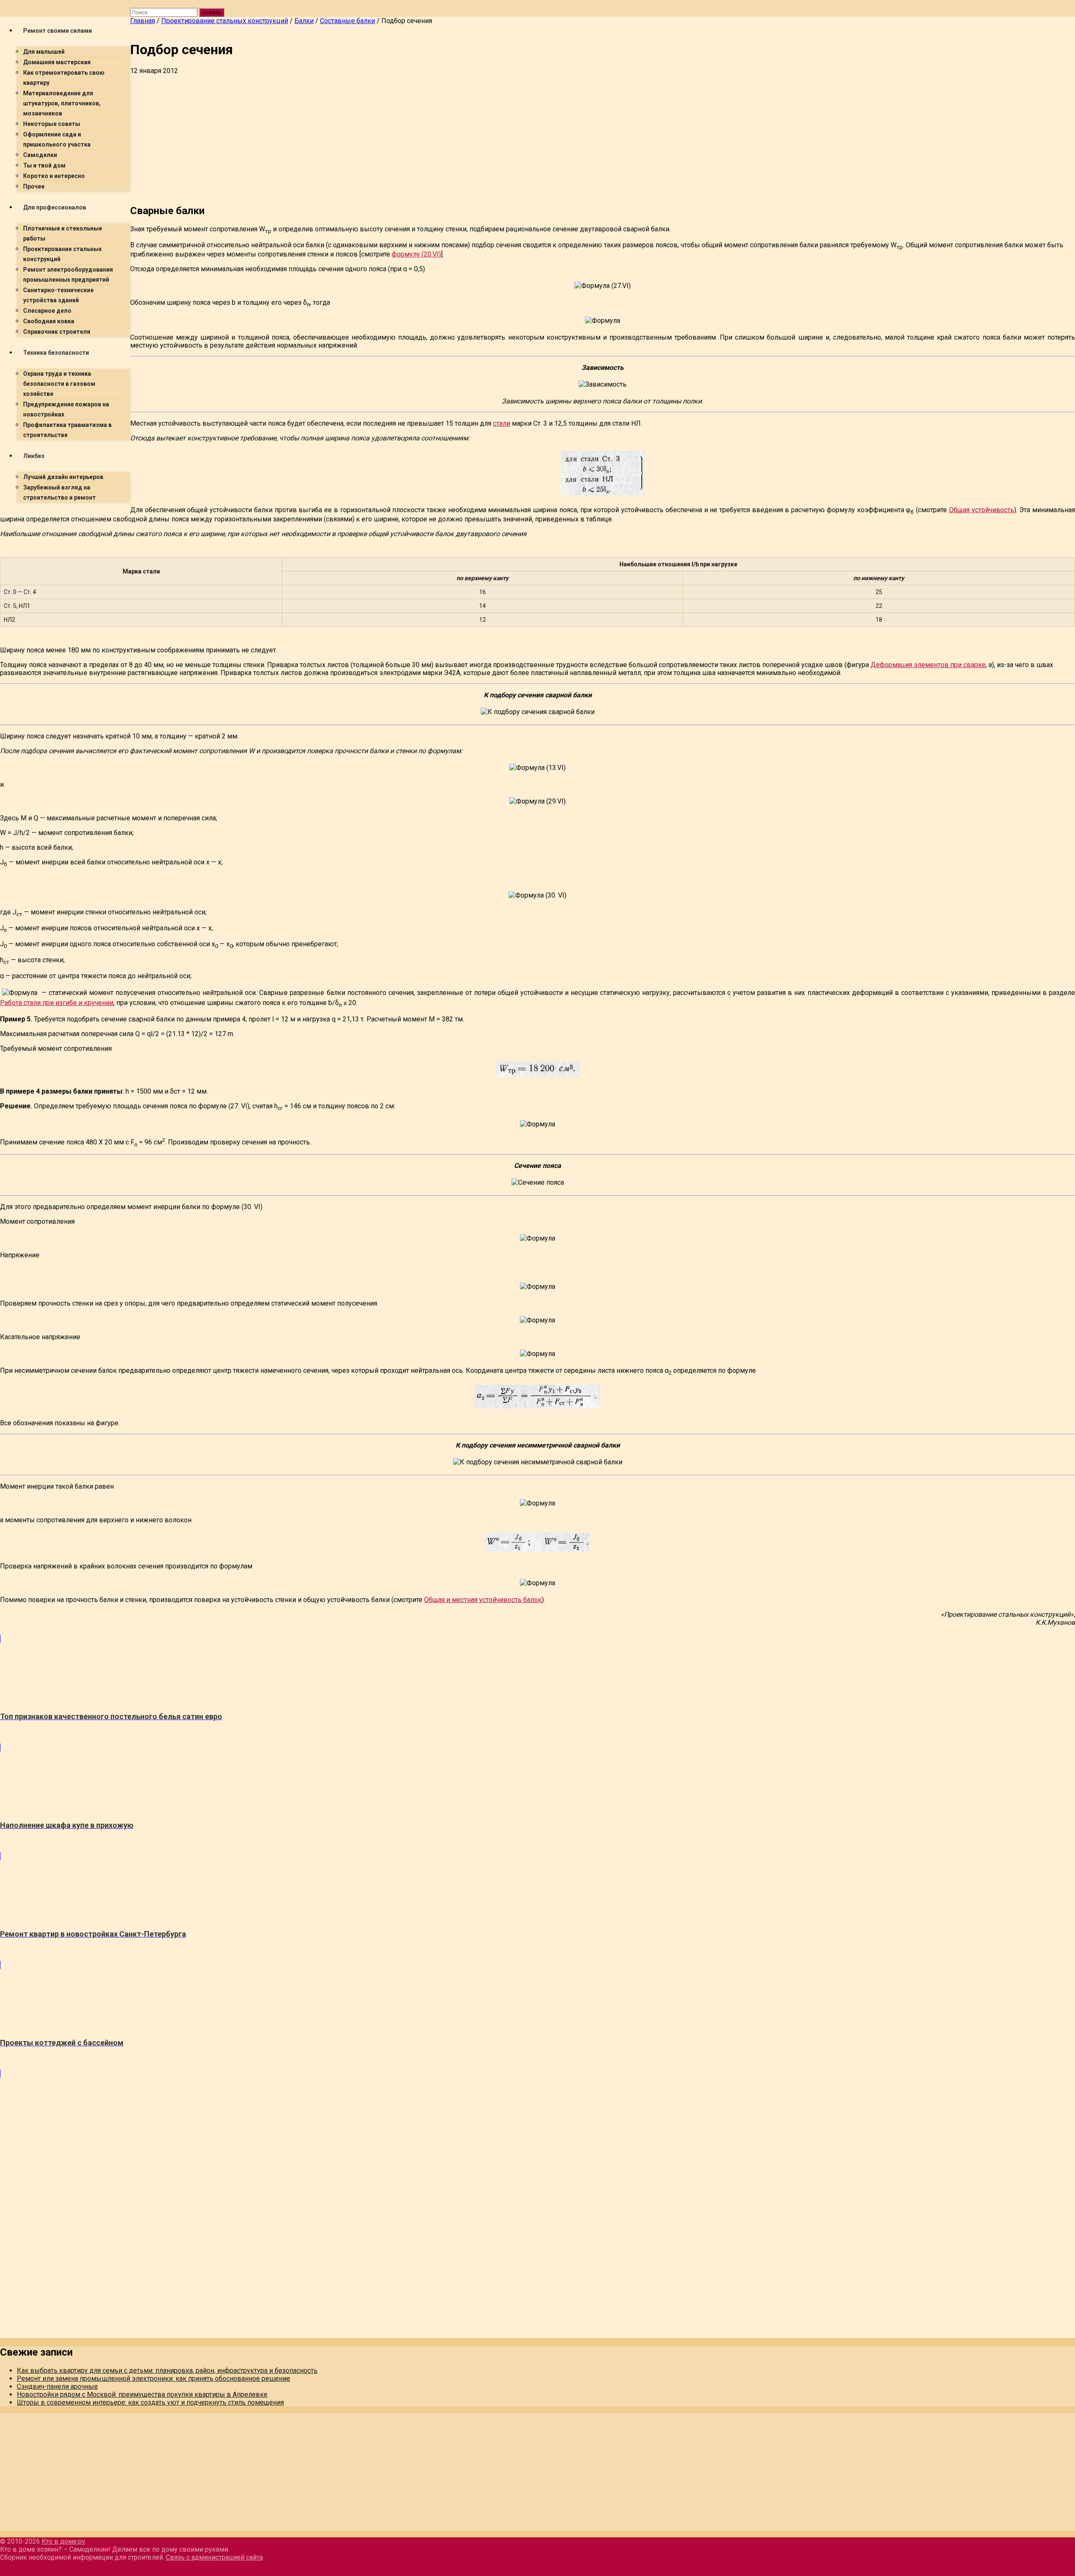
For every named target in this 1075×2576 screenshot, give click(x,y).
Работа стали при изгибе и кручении (57, 1003)
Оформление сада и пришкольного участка (57, 139)
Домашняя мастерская (57, 62)
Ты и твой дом (44, 165)
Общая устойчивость (982, 510)
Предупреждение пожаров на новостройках (66, 409)
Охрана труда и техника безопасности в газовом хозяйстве (59, 384)
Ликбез (34, 456)
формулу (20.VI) (416, 254)
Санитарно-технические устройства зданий (58, 295)
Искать (212, 12)
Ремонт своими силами (58, 31)
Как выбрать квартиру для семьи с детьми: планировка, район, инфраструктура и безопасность (167, 2370)
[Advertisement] (382, 138)
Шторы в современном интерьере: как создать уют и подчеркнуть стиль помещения (150, 2402)
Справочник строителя (57, 332)
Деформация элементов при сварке (928, 665)
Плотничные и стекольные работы (63, 233)
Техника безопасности (56, 353)
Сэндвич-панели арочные (57, 2386)
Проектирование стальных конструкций (62, 254)
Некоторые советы (52, 124)
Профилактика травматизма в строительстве (67, 430)
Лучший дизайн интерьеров (63, 477)
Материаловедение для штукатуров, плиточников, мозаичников (62, 103)
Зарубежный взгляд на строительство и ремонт (59, 492)
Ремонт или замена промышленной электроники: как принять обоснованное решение (153, 2378)
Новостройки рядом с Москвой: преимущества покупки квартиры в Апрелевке (142, 2394)
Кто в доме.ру (63, 2541)
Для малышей (44, 52)
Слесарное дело (47, 311)
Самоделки (40, 155)
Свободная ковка (49, 321)
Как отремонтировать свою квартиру (64, 78)
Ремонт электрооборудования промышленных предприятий (68, 275)
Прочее (34, 186)
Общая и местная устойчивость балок (483, 1600)
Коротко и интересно (54, 176)
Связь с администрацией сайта (214, 2557)
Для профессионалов (55, 207)
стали (502, 423)
